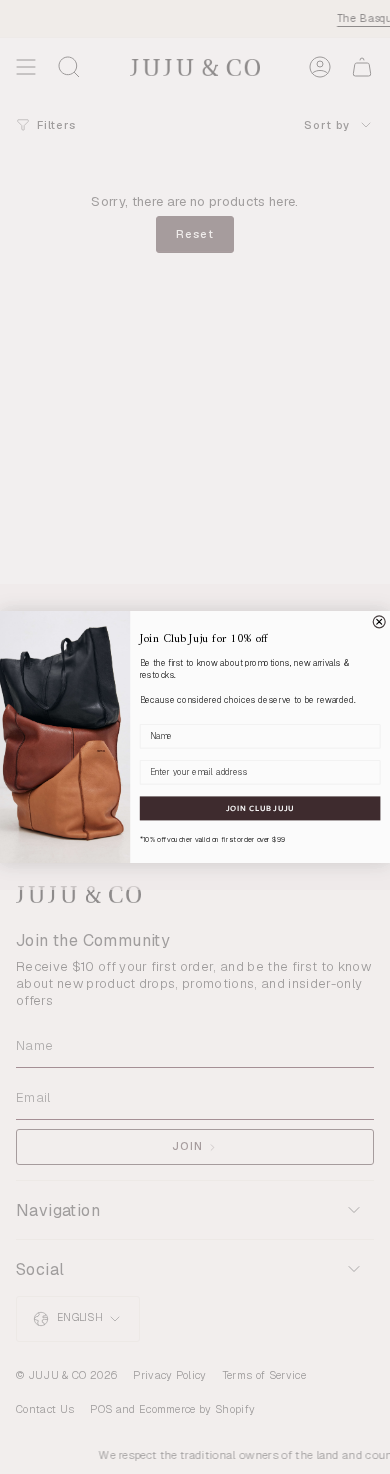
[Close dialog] (379, 622)
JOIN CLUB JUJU (260, 808)
